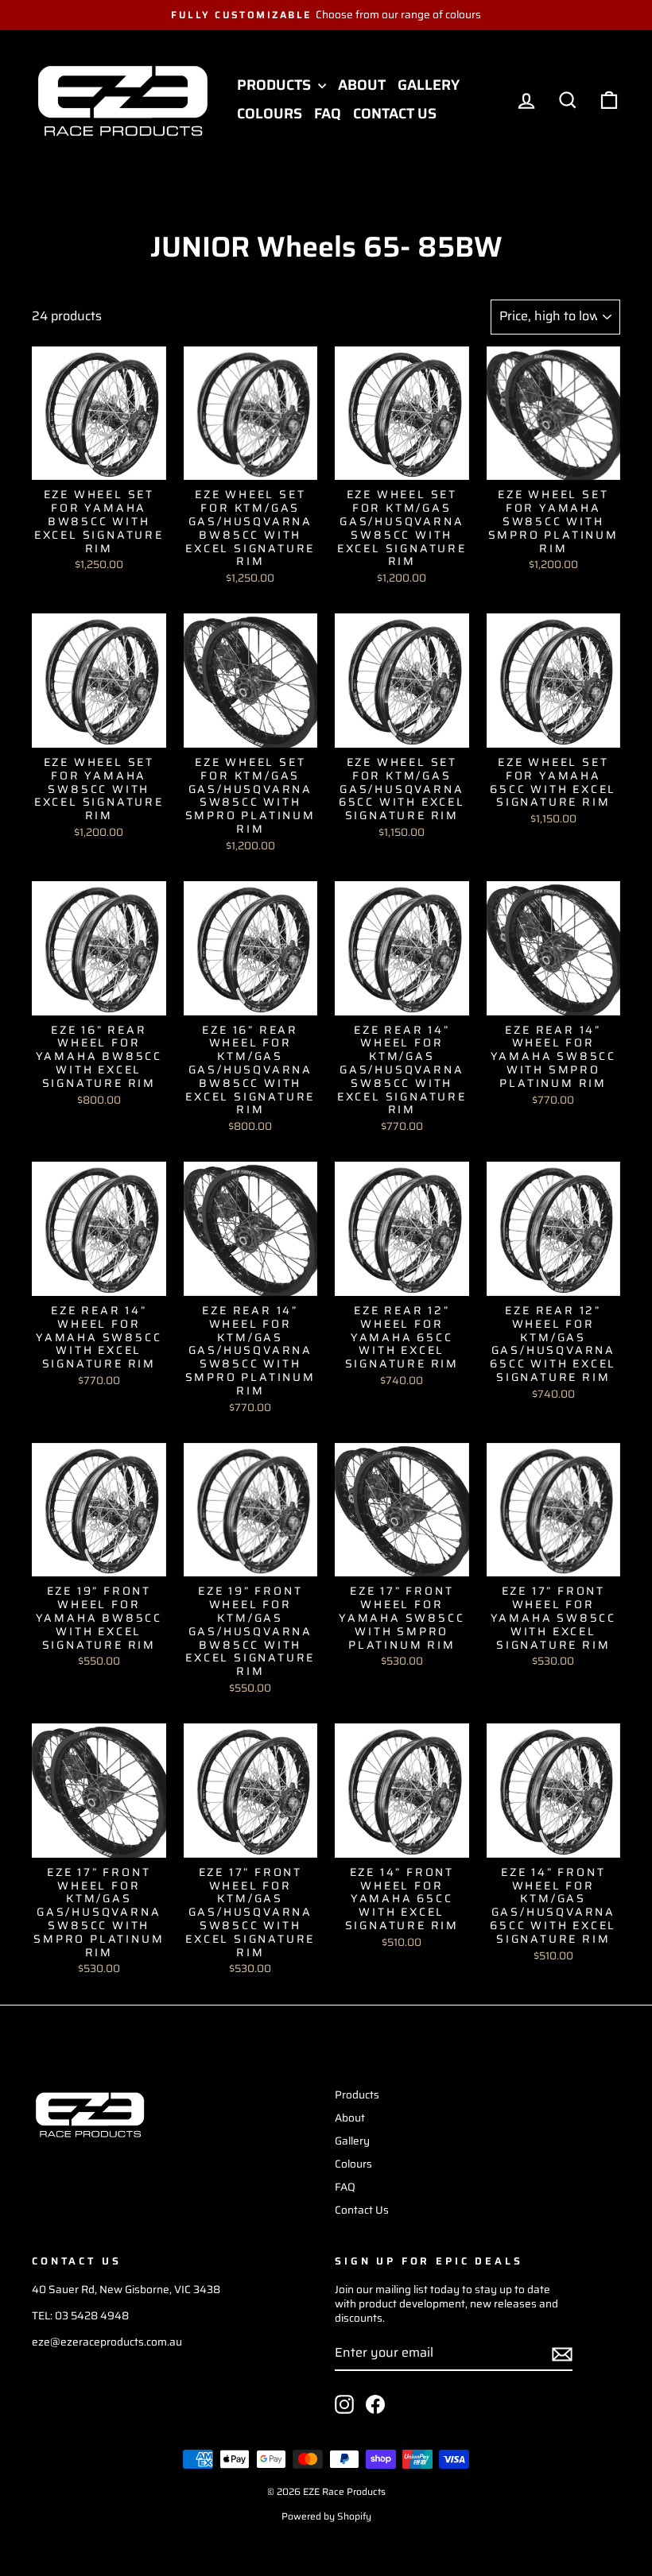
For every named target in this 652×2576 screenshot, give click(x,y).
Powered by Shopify (326, 2516)
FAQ (328, 114)
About (362, 85)
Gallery (429, 85)
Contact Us (395, 114)
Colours (270, 114)
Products (276, 85)
